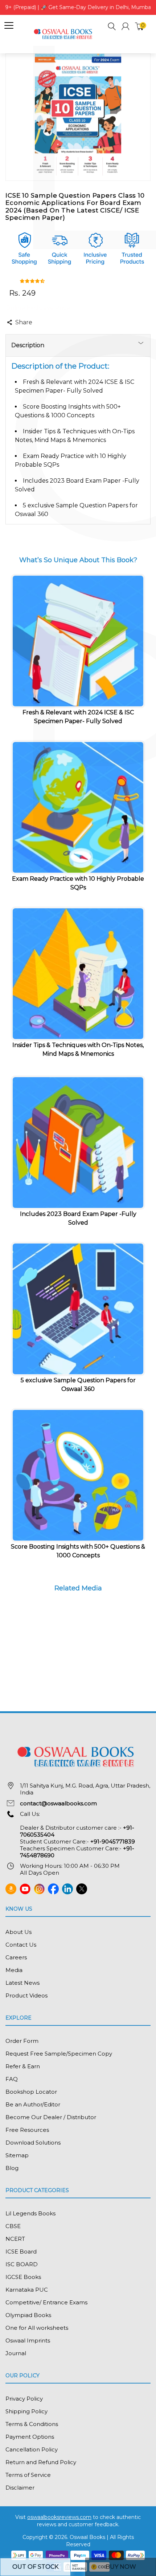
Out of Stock (35, 2567)
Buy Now (121, 2567)
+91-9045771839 (113, 1841)
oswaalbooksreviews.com (59, 2517)
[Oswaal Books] (64, 34)
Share (24, 322)
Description (28, 345)
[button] (112, 27)
